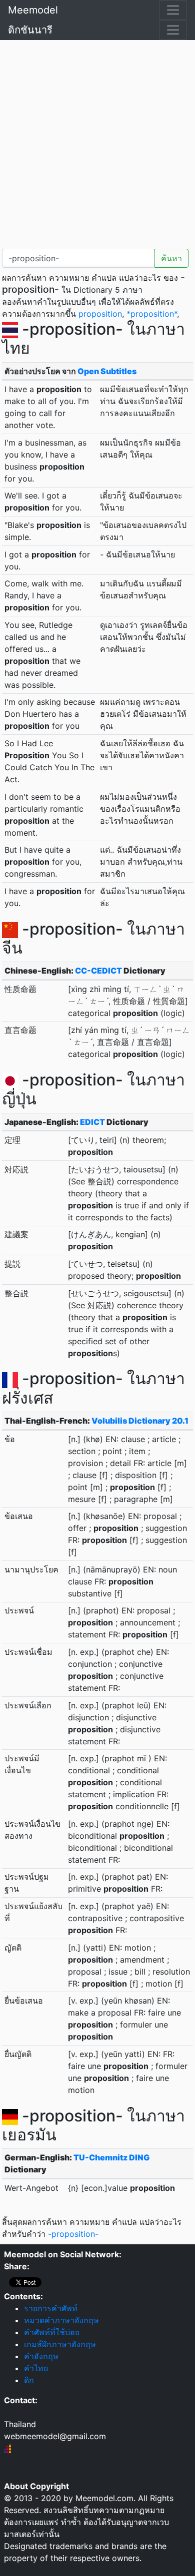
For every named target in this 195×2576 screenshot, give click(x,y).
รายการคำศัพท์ (51, 2308)
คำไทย (36, 2368)
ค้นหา (171, 258)
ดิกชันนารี (30, 30)
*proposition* (152, 314)
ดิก (29, 2380)
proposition (100, 314)
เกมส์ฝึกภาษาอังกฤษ (60, 2344)
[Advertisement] (97, 142)
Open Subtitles (107, 371)
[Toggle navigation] (173, 10)
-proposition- (73, 2234)
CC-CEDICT (98, 971)
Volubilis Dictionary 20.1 (140, 1421)
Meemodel (33, 10)
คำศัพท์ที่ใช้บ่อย (52, 2332)
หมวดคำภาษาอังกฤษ (61, 2320)
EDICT (92, 1122)
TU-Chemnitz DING (111, 2157)
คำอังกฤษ (41, 2356)
